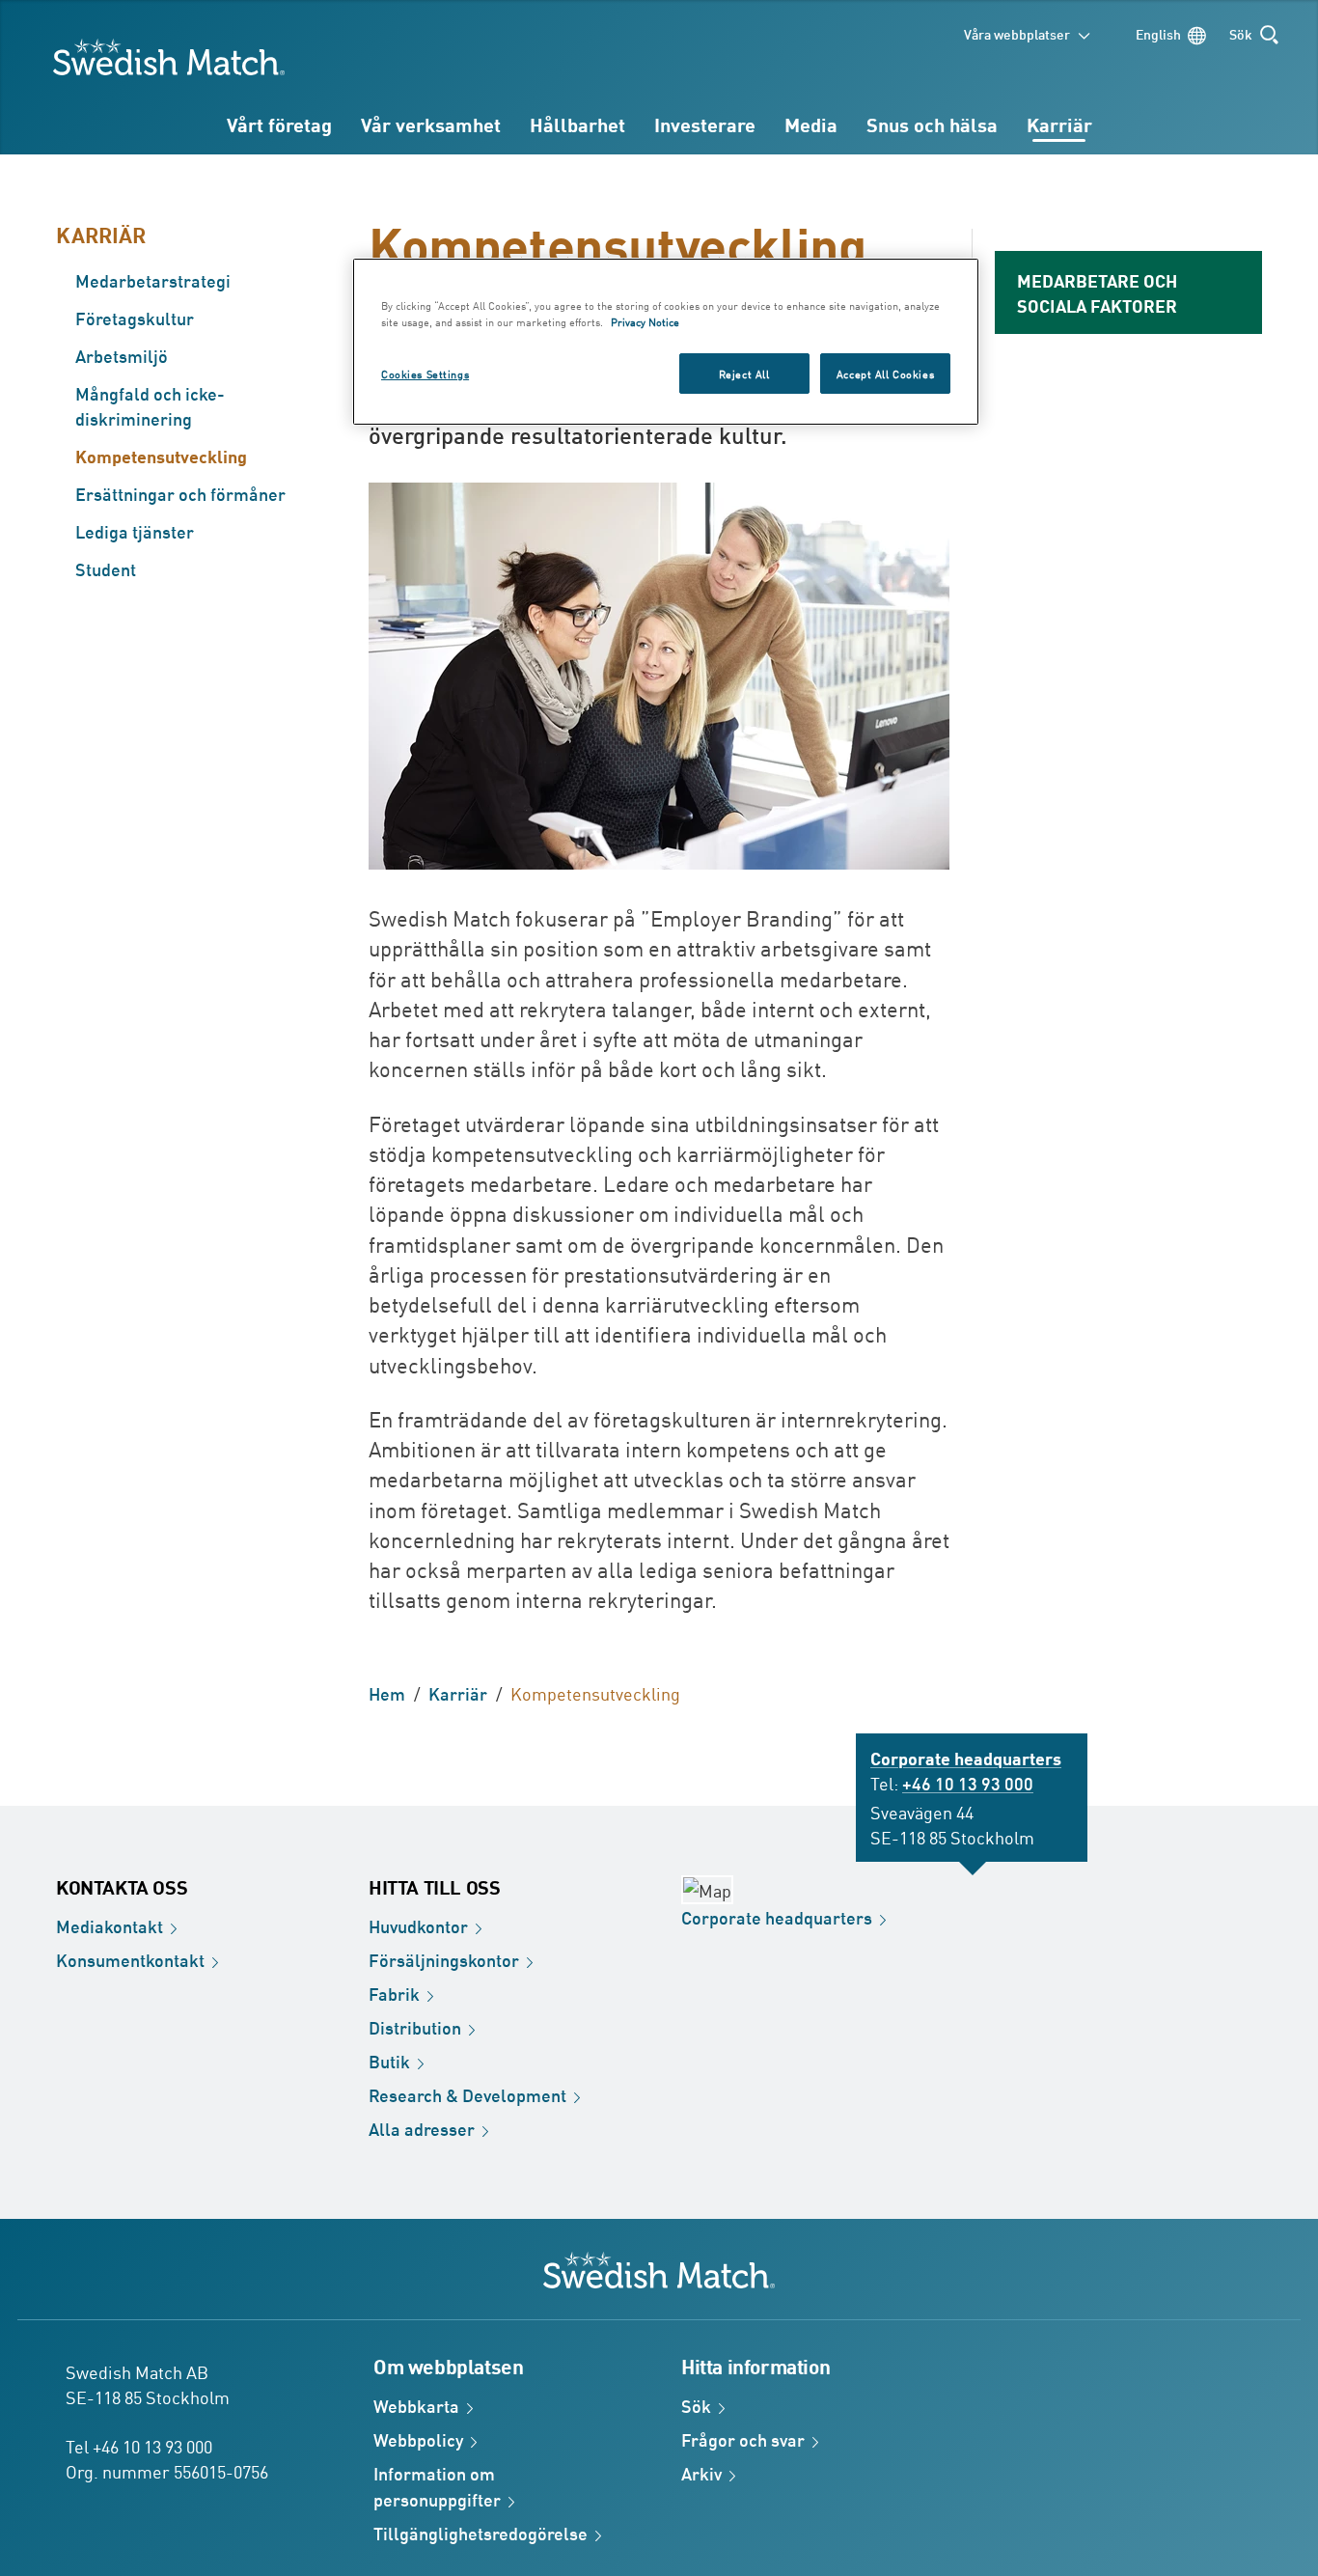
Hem (387, 1693)
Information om (437, 2486)
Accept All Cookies (885, 373)
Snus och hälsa (932, 124)
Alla (422, 2128)
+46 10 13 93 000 (968, 1783)
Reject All (744, 373)
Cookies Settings (425, 373)
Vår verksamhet (431, 124)
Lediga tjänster (135, 531)
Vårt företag (279, 124)
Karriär (1059, 124)
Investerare (705, 124)
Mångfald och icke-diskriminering (150, 405)
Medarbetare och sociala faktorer (1097, 292)
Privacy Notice (645, 321)
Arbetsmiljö (122, 355)
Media (811, 124)
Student (106, 568)
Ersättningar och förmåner (180, 493)
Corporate (777, 1917)
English (1158, 33)
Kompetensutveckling (161, 456)
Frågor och (743, 2439)
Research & (467, 2094)
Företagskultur (135, 318)
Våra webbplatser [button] (1017, 33)
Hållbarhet (577, 124)
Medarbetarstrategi (153, 280)
